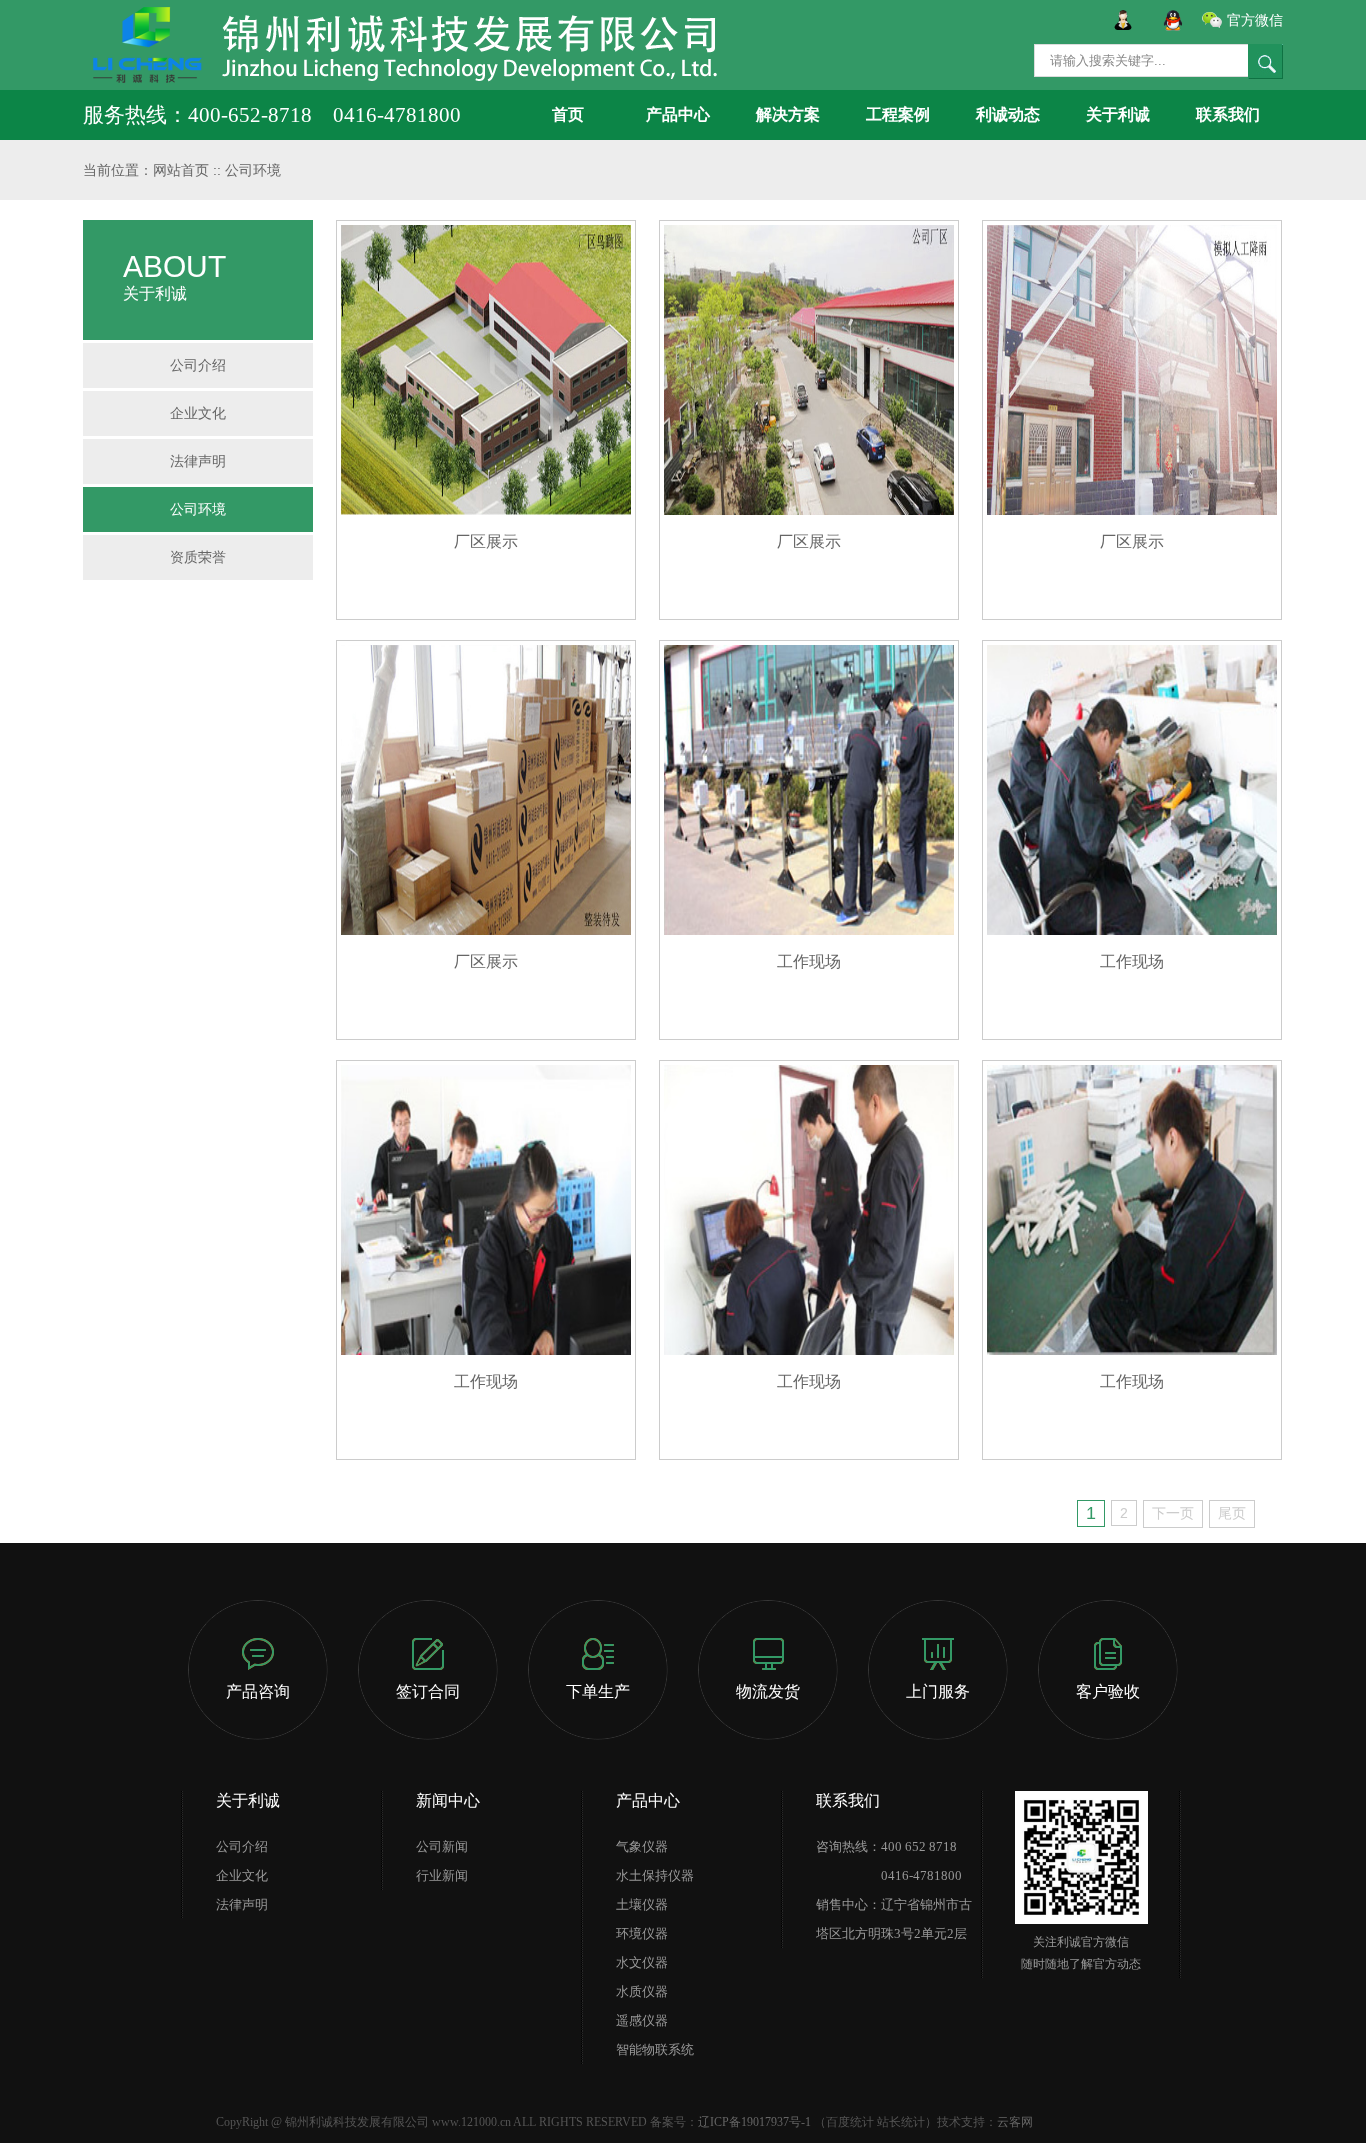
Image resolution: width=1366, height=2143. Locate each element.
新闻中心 (448, 1800)
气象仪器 (642, 1846)
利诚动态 (1008, 114)
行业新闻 (442, 1875)
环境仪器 (642, 1933)
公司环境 (253, 170)
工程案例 (898, 114)
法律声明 (198, 461)
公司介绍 (198, 365)
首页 (568, 114)
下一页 (1173, 1513)
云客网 (1015, 2122)
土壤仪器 (642, 1904)
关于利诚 (1118, 114)
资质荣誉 (198, 557)
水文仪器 (642, 1962)
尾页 (1232, 1513)
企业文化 (198, 413)
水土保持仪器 (655, 1875)
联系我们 (1228, 114)
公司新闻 (442, 1846)
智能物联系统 (655, 2049)
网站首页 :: (189, 170)
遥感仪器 (642, 2020)
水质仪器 (642, 1991)
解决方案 (788, 114)
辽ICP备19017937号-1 (754, 2122)
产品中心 (678, 114)
